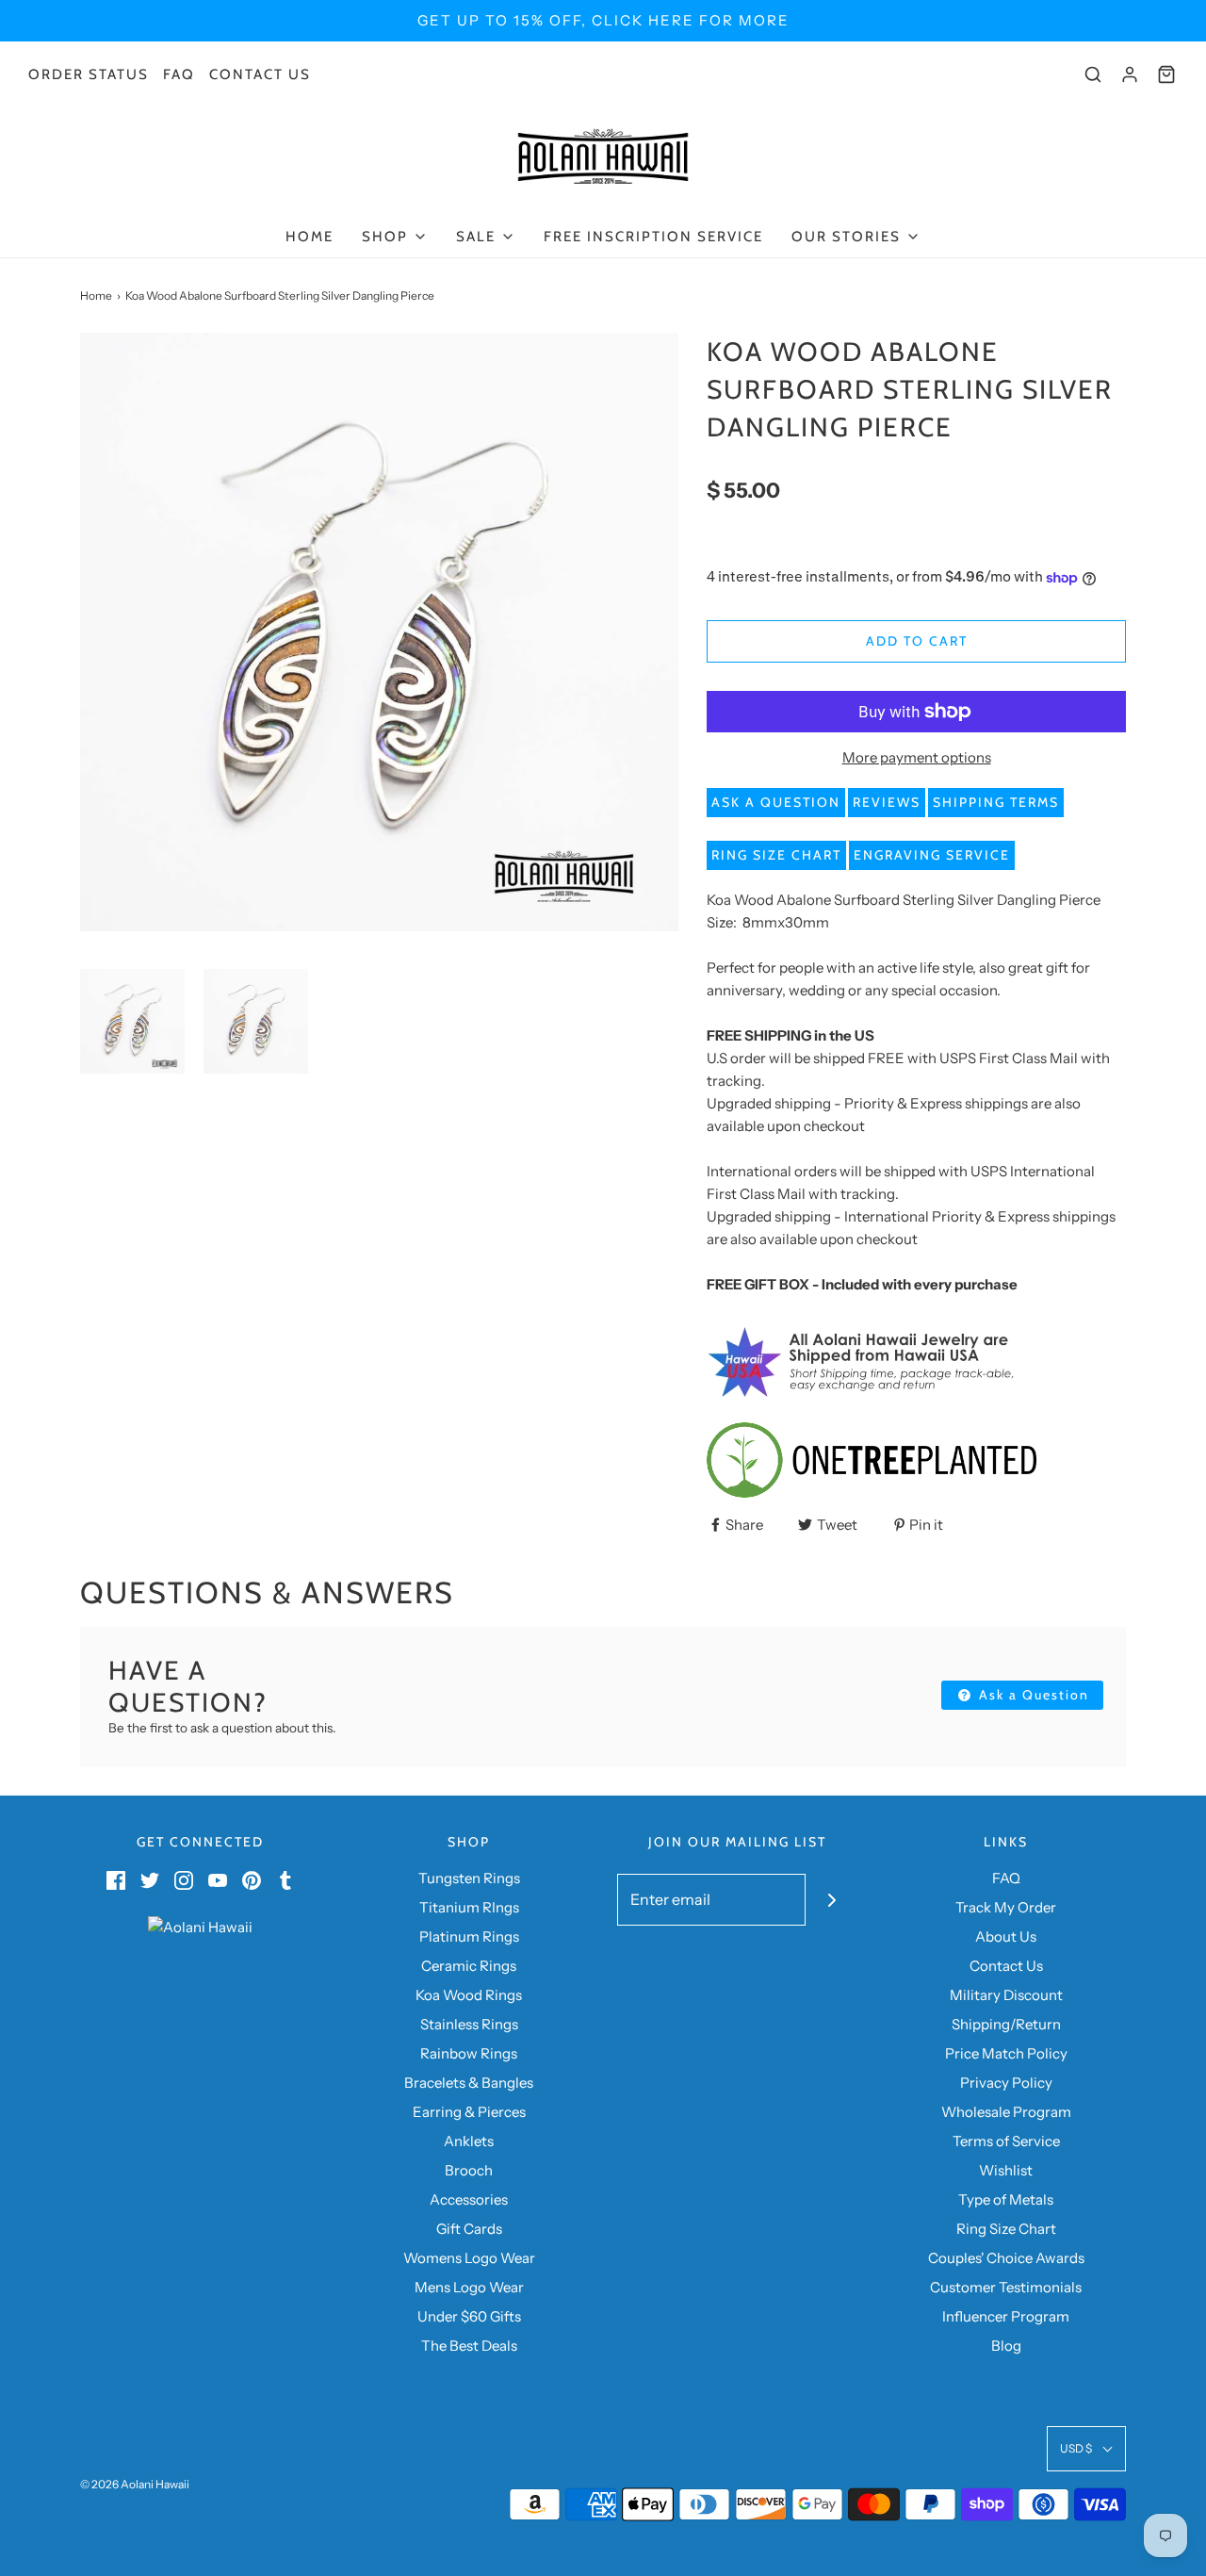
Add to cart (917, 641)
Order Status (89, 74)
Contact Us (260, 74)
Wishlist (1006, 2170)
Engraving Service (932, 855)
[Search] (1093, 74)
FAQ (179, 74)
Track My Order (1006, 1907)
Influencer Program (1006, 2316)
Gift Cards (469, 2229)
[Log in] (1130, 74)
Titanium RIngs (469, 1907)
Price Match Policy (1006, 2053)
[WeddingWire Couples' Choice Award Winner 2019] (200, 1925)
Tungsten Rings (469, 1878)
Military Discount (1006, 1995)
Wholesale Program (1006, 2112)
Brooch (469, 2170)
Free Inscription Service (653, 237)
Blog (1006, 2346)
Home (310, 237)
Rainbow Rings (469, 2053)
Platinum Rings (469, 1936)
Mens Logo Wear (469, 2287)
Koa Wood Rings (469, 1995)
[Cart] (1166, 74)
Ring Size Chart (776, 855)
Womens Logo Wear (469, 2258)
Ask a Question (776, 802)
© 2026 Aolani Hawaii (135, 2484)
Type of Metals (1006, 2199)
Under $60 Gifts (469, 2316)
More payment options (917, 757)
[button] (132, 1021)
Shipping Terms (996, 802)
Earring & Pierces (469, 2112)
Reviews (887, 802)
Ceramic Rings (469, 1966)
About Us (1006, 1936)
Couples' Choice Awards (1006, 2258)
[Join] (831, 1900)
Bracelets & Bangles (469, 2083)
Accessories (469, 2199)
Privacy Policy (1006, 2083)
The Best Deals (469, 2346)
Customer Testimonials (1006, 2287)
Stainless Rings (469, 2024)
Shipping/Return (1006, 2024)
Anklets (469, 2141)
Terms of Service (1006, 2141)
